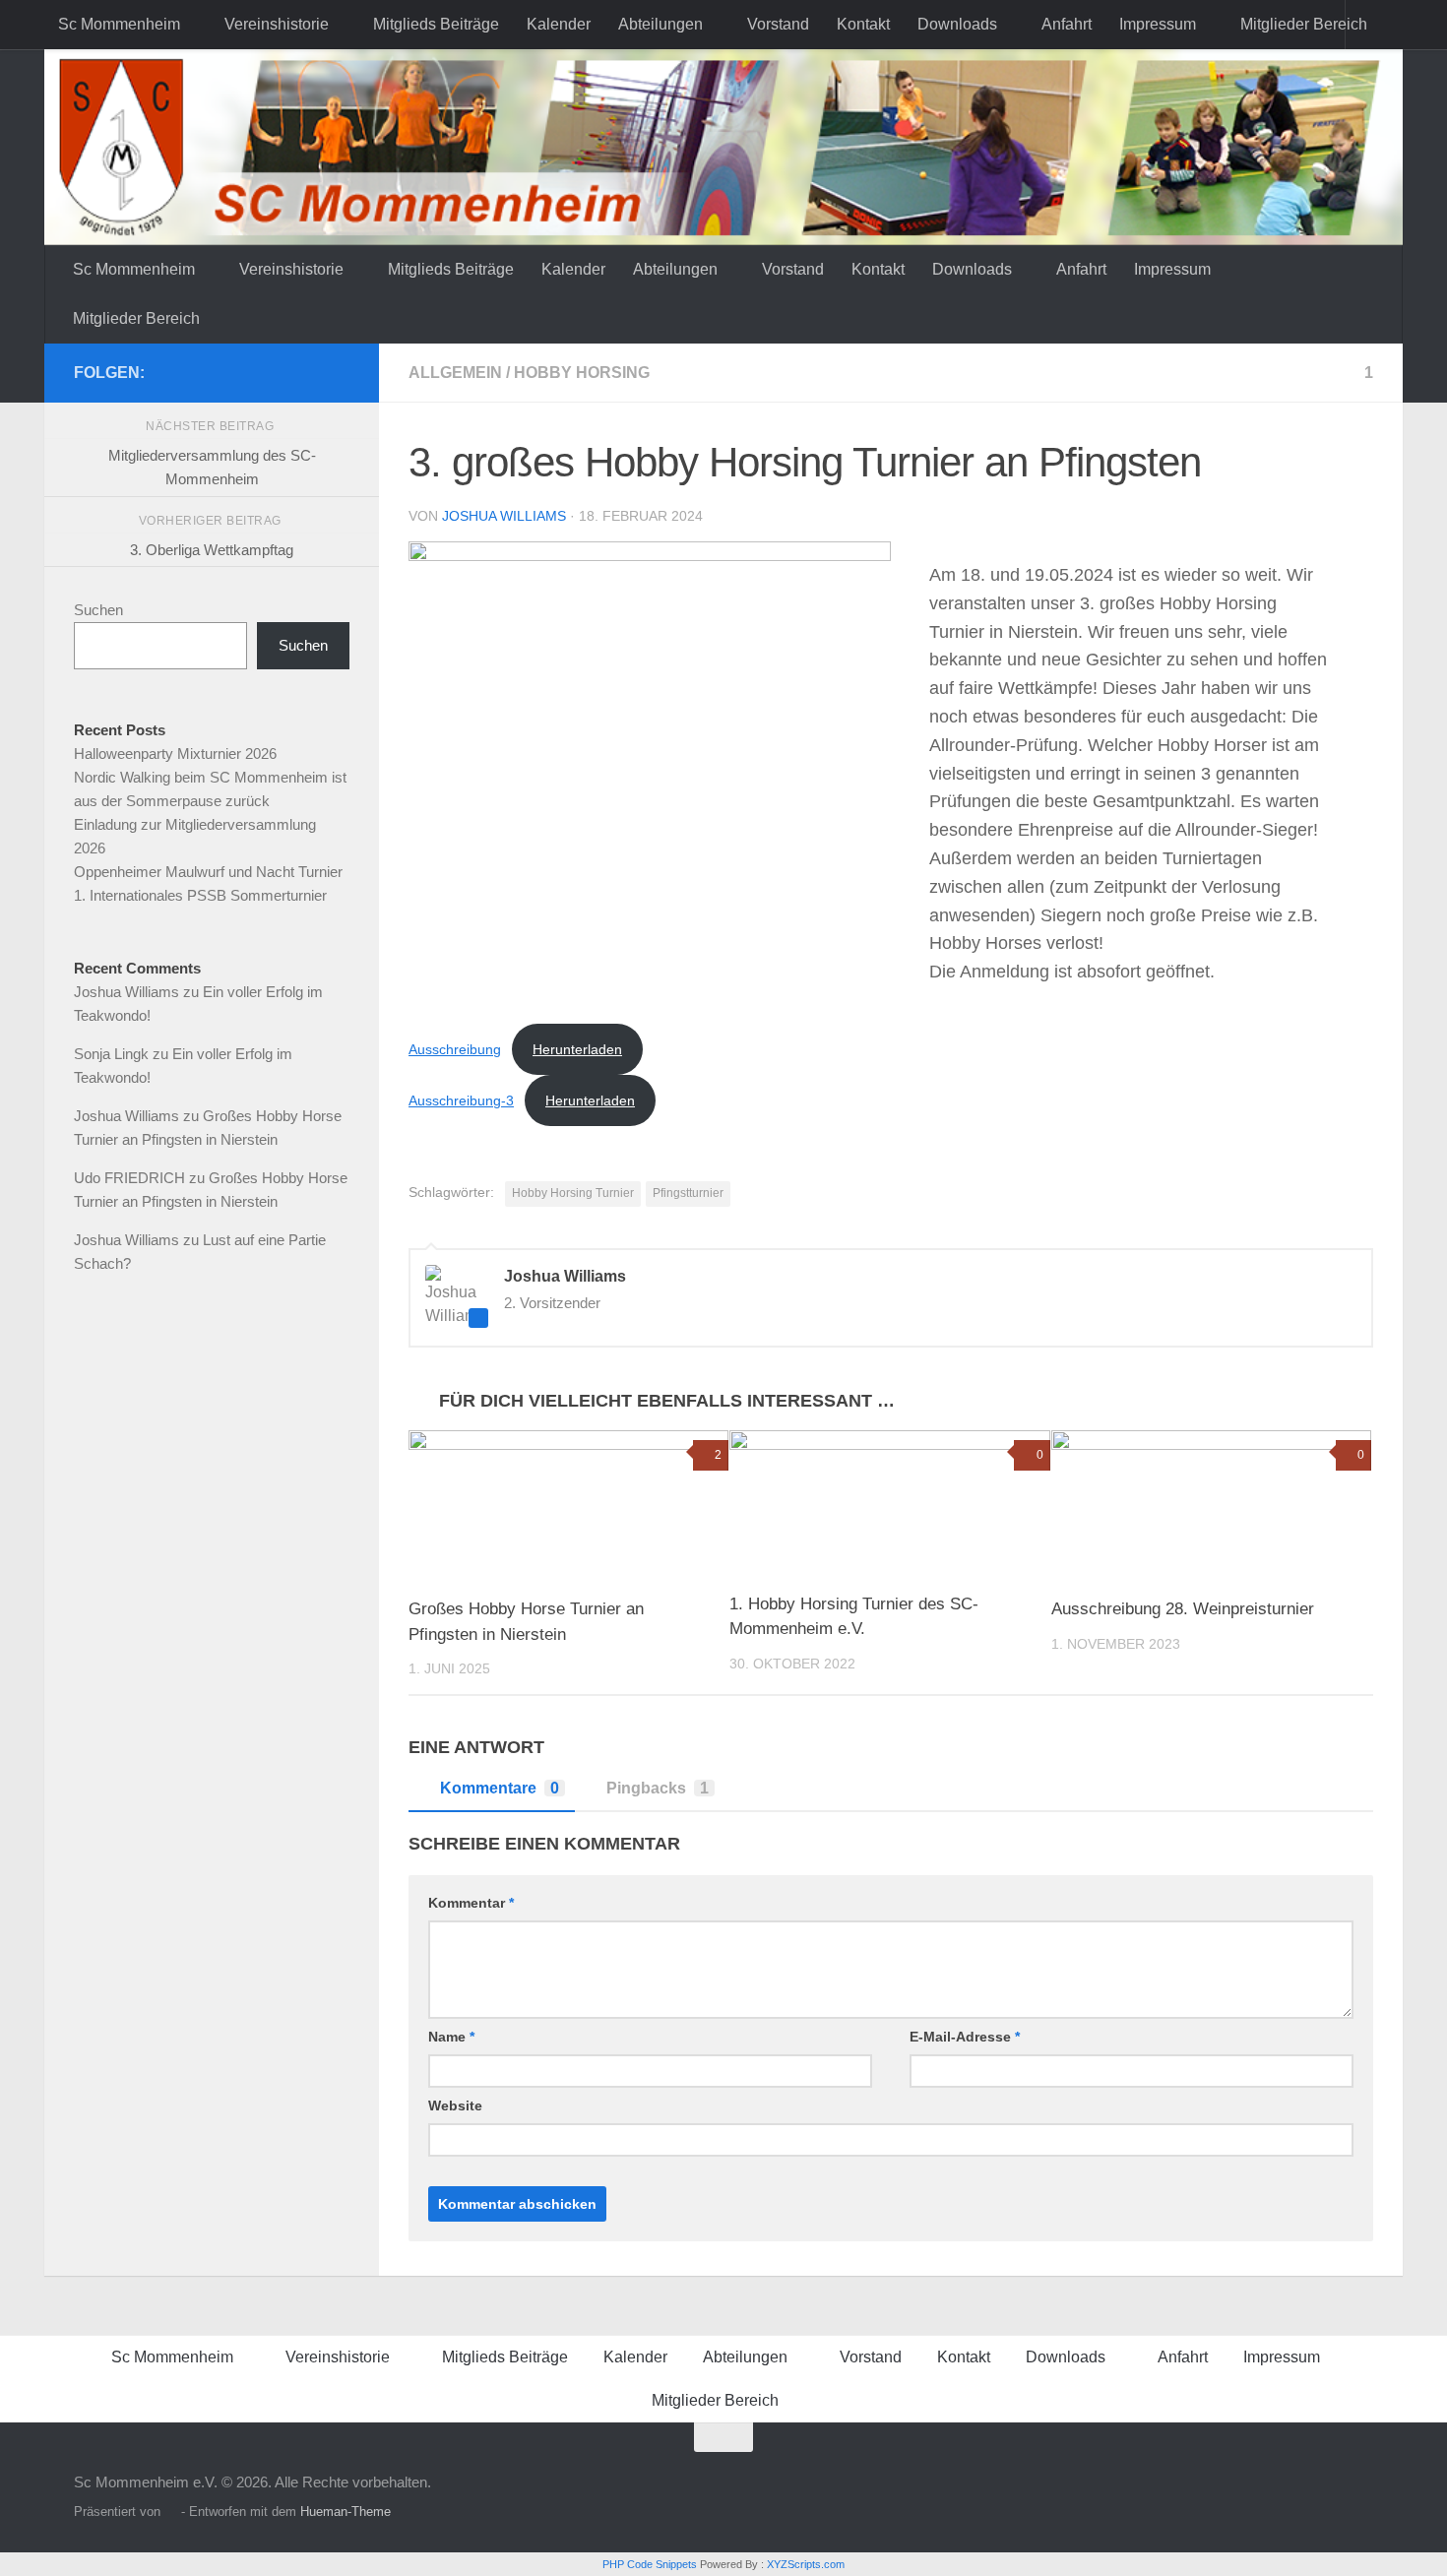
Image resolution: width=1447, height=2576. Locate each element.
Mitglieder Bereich (1304, 24)
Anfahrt (1067, 24)
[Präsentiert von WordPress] (171, 2512)
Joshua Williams (504, 516)
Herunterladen (577, 1049)
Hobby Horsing (582, 373)
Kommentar (471, 1903)
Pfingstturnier (688, 1193)
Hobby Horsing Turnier (573, 1193)
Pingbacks (658, 1788)
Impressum (1158, 24)
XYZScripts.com (806, 2564)
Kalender (559, 24)
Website (455, 2105)
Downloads (957, 24)
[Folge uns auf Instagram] (338, 372)
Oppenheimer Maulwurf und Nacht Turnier (208, 872)
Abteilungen (661, 24)
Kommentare (500, 1788)
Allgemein (455, 373)
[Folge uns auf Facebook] (275, 372)
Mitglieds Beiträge (436, 24)
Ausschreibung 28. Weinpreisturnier (1183, 1609)
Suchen (98, 610)
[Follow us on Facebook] (306, 372)
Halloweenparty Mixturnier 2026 (175, 754)
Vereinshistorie (277, 24)
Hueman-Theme (346, 2512)
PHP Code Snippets (650, 2564)
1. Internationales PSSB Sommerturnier (200, 895)
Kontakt (863, 24)
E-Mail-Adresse (965, 2037)
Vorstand (778, 24)
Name (451, 2037)
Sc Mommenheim (119, 24)
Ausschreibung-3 (461, 1100)
